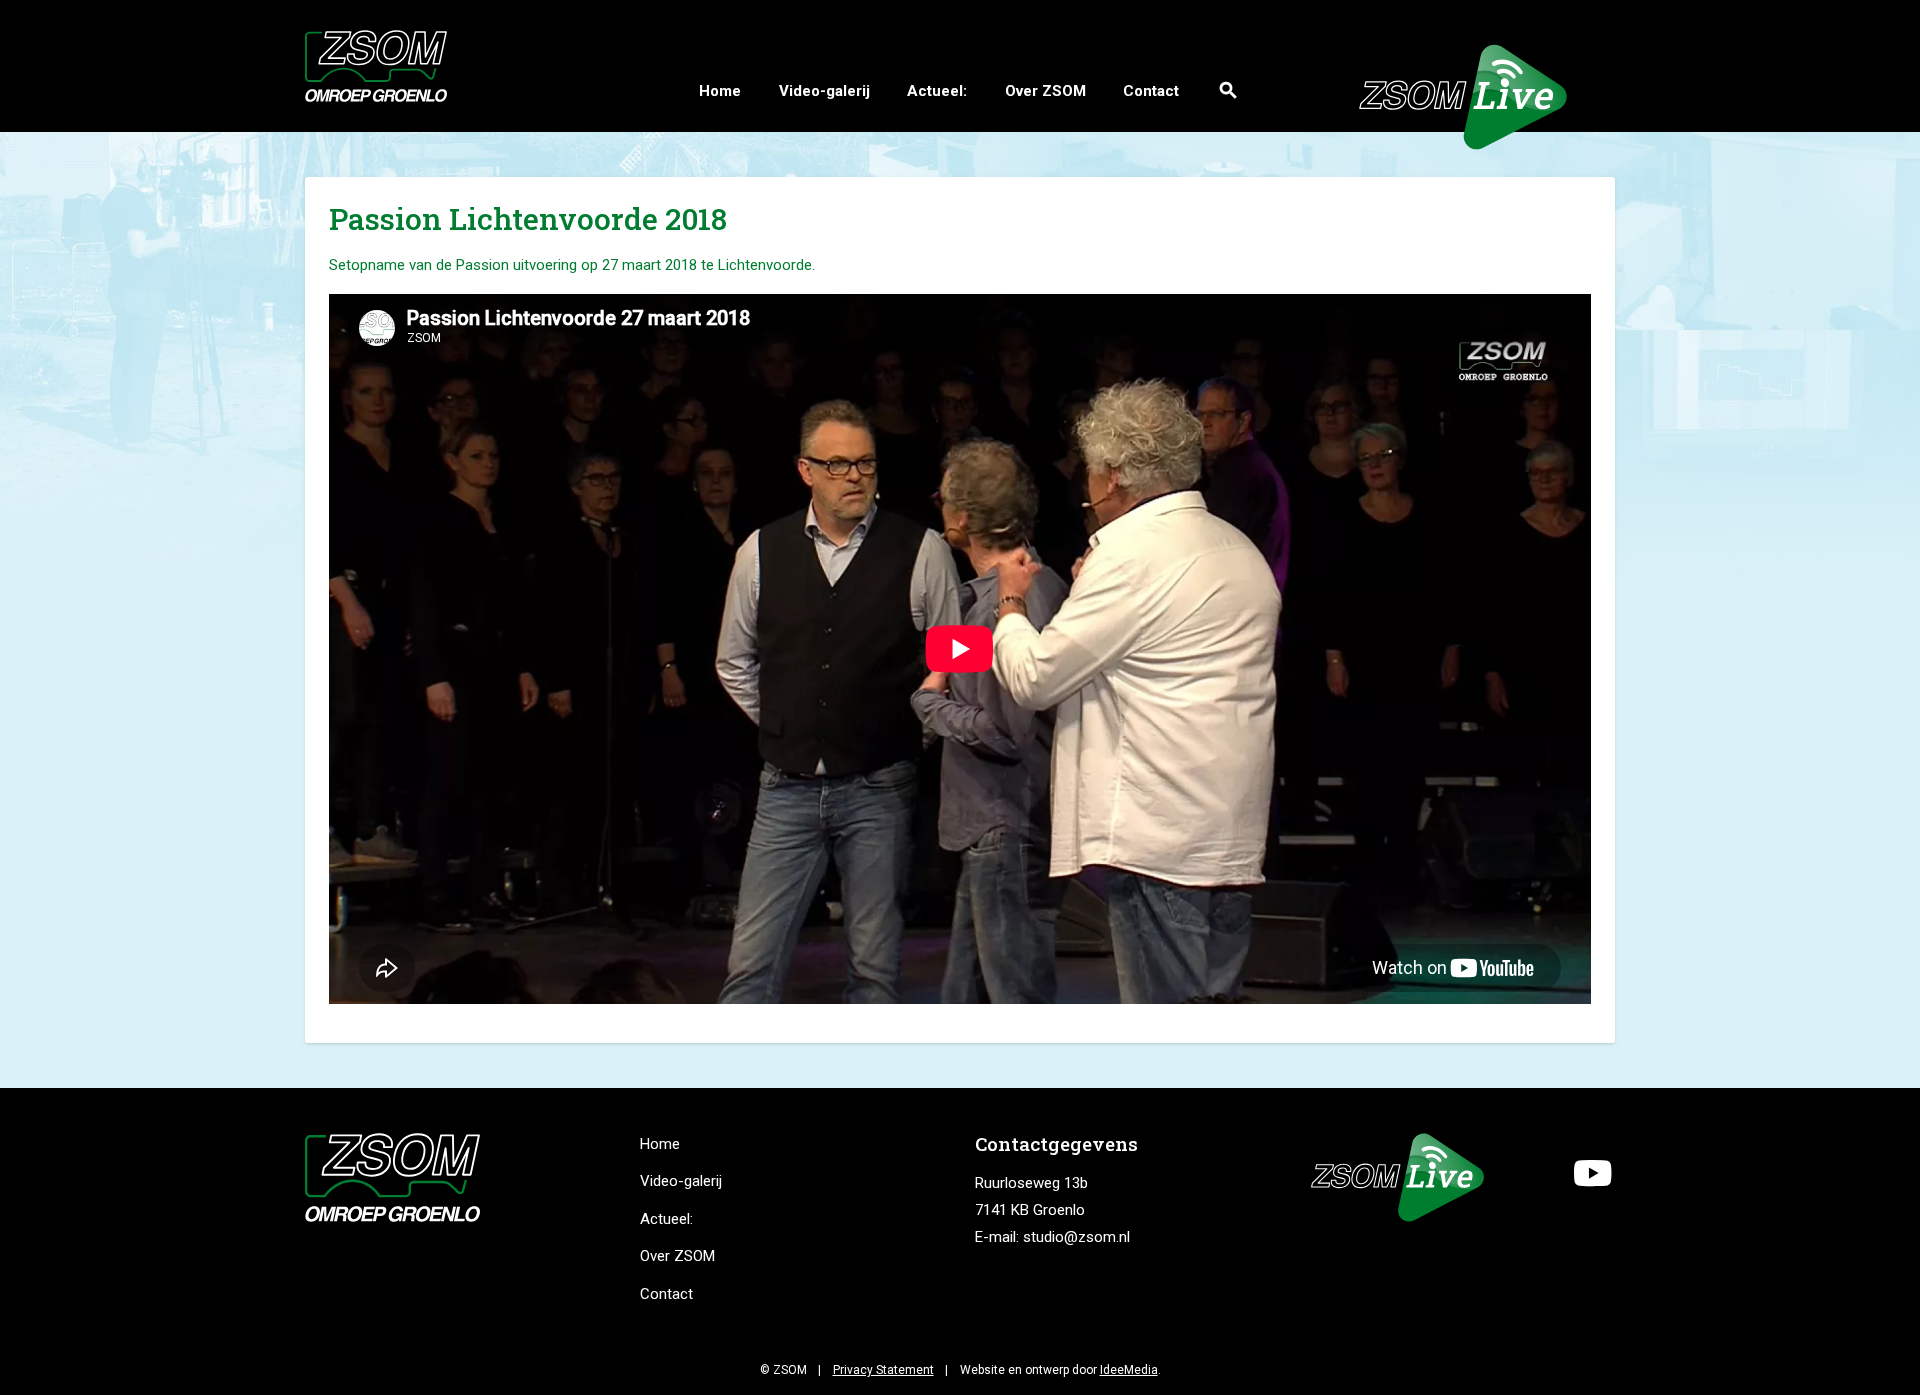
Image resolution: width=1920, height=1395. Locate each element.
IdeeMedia (1129, 1370)
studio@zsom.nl (1076, 1237)
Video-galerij (824, 91)
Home (720, 91)
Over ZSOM (1045, 91)
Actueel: (937, 91)
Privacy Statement (883, 1370)
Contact (1151, 91)
